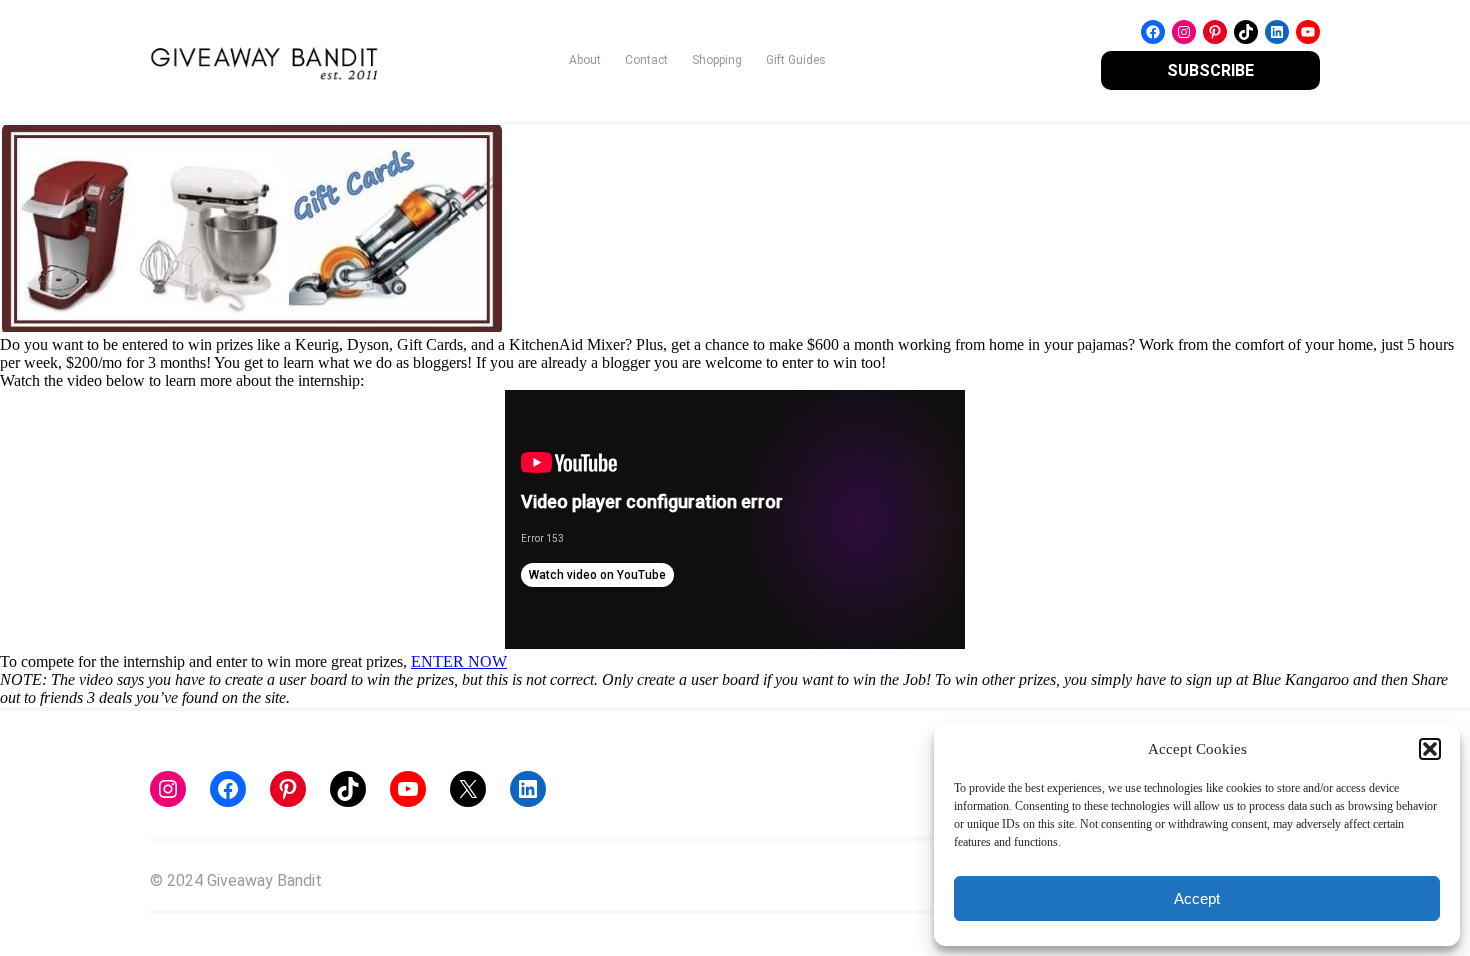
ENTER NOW (459, 661)
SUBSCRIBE (1210, 70)
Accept (1197, 898)
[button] (1430, 749)
